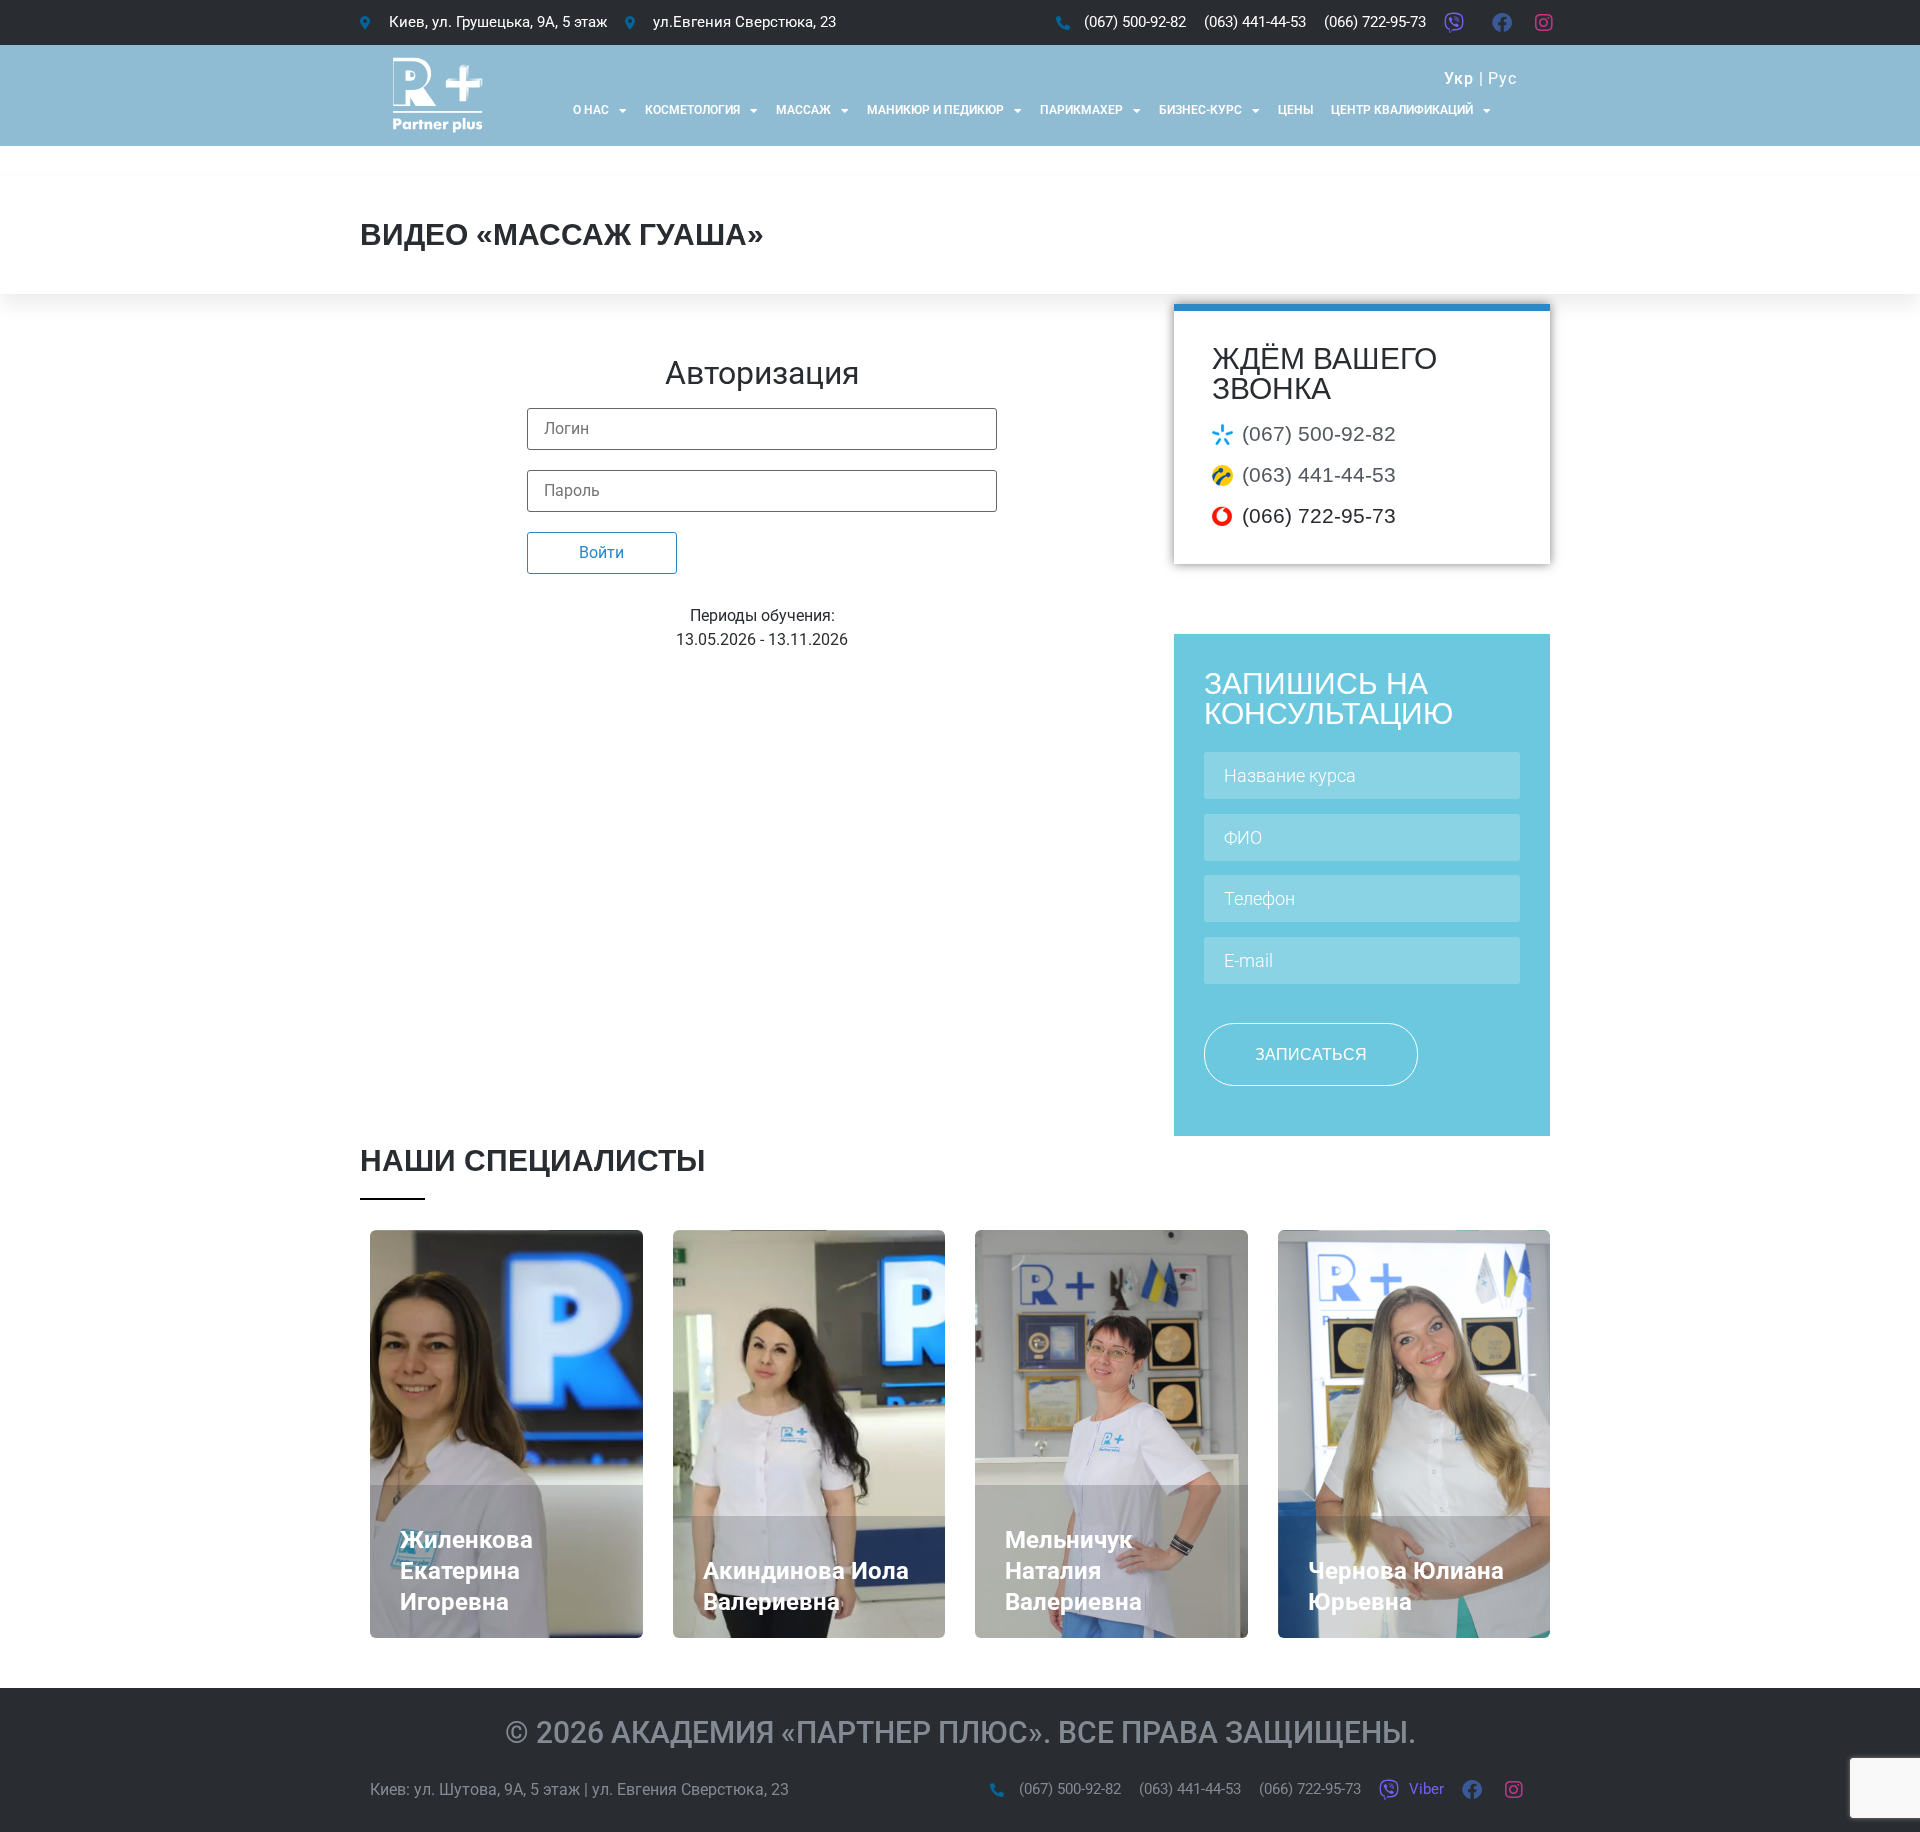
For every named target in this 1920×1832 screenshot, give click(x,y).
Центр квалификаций (1402, 110)
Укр (1458, 78)
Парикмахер (1081, 110)
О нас (591, 110)
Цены (1295, 110)
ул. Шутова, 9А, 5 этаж (497, 1789)
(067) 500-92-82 (1319, 433)
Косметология (692, 110)
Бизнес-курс (1200, 110)
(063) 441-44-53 (1319, 474)
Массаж (803, 110)
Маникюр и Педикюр (935, 110)
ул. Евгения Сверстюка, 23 (690, 1789)
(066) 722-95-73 (1319, 515)
